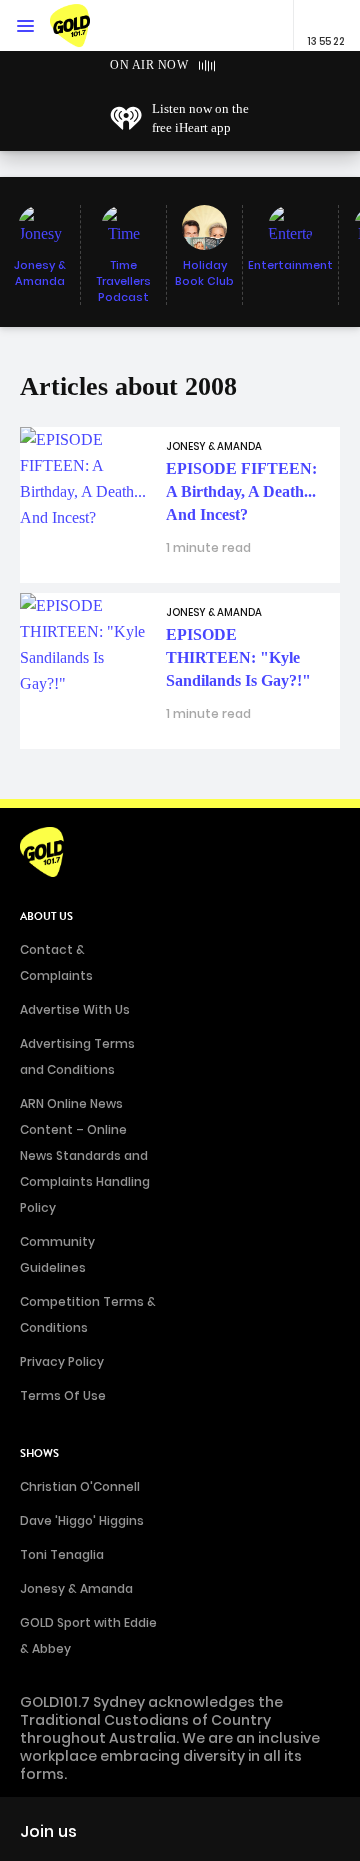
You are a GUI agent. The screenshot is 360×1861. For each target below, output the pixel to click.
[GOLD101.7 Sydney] (90, 25)
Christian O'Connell (80, 1486)
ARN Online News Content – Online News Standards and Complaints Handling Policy (85, 1155)
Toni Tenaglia (62, 1554)
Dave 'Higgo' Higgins (82, 1520)
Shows (39, 1453)
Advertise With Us (75, 1009)
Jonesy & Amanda (76, 1588)
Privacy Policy (62, 1361)
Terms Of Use (63, 1395)
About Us (46, 916)
